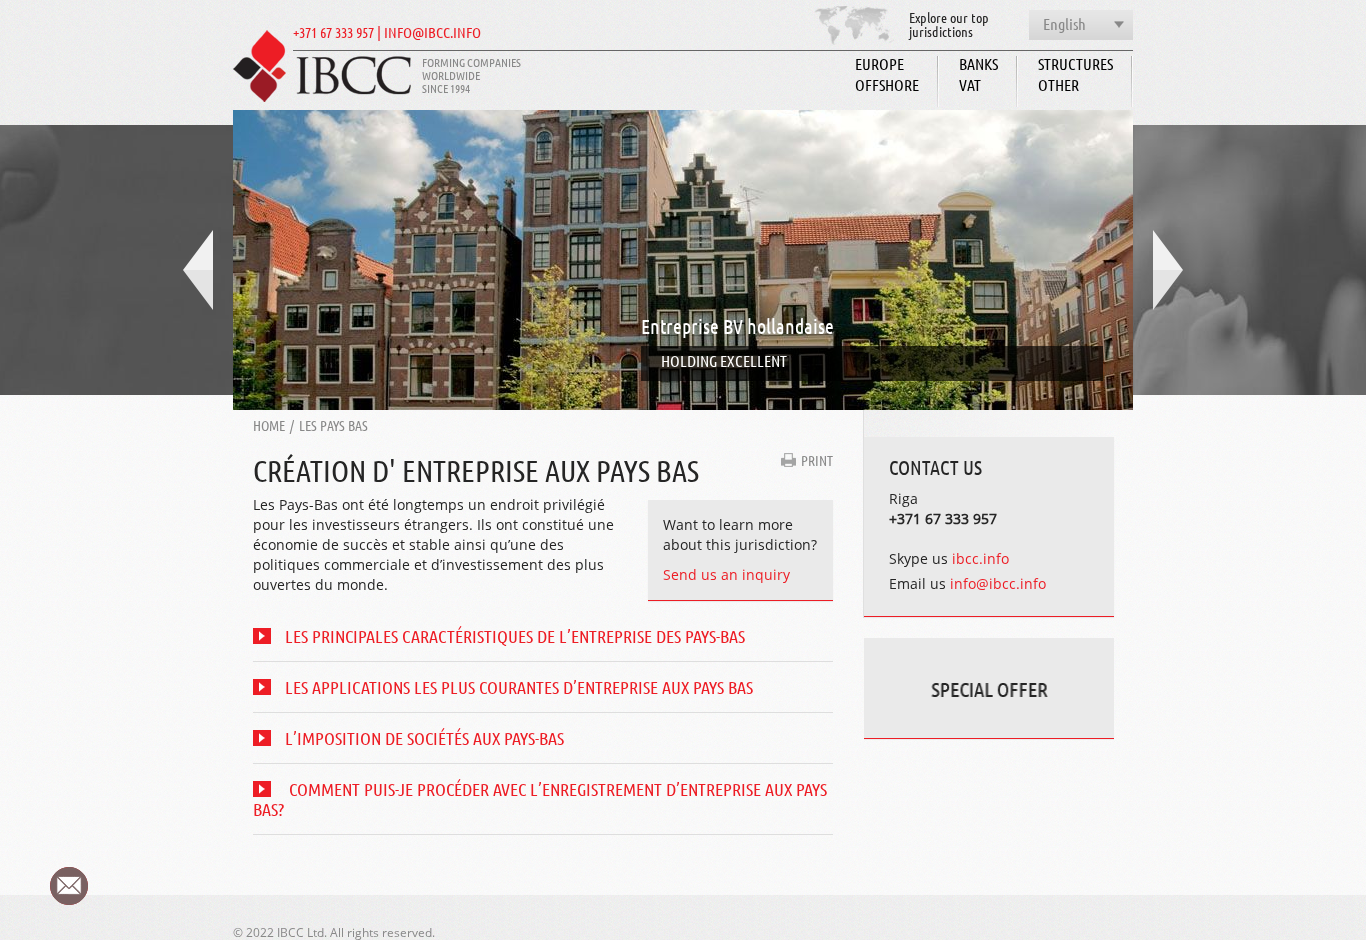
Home (269, 425)
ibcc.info (980, 558)
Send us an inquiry (726, 574)
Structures (1075, 63)
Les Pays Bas (333, 425)
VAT (970, 84)
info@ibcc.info (998, 583)
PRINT (817, 460)
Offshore (887, 84)
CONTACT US (935, 467)
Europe (879, 63)
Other (1058, 84)
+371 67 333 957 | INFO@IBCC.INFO (387, 32)
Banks (978, 63)
